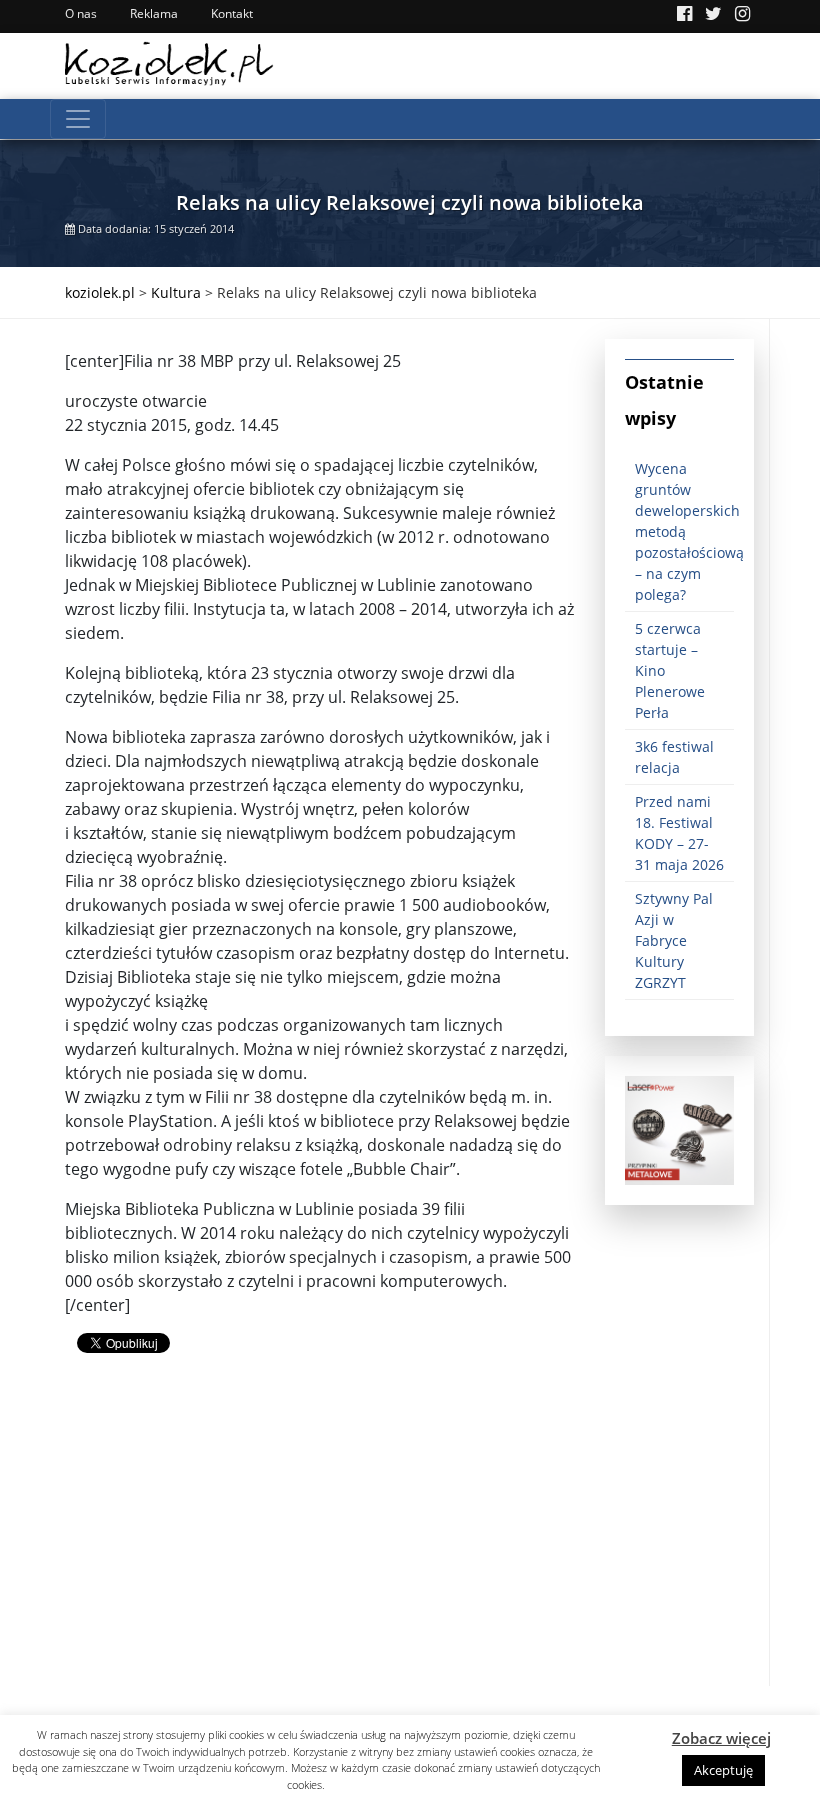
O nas (81, 13)
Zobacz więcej (721, 1738)
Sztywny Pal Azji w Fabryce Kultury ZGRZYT (674, 940)
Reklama (154, 13)
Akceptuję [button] (723, 1770)
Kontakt (232, 13)
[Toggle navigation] (78, 119)
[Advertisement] (320, 1546)
